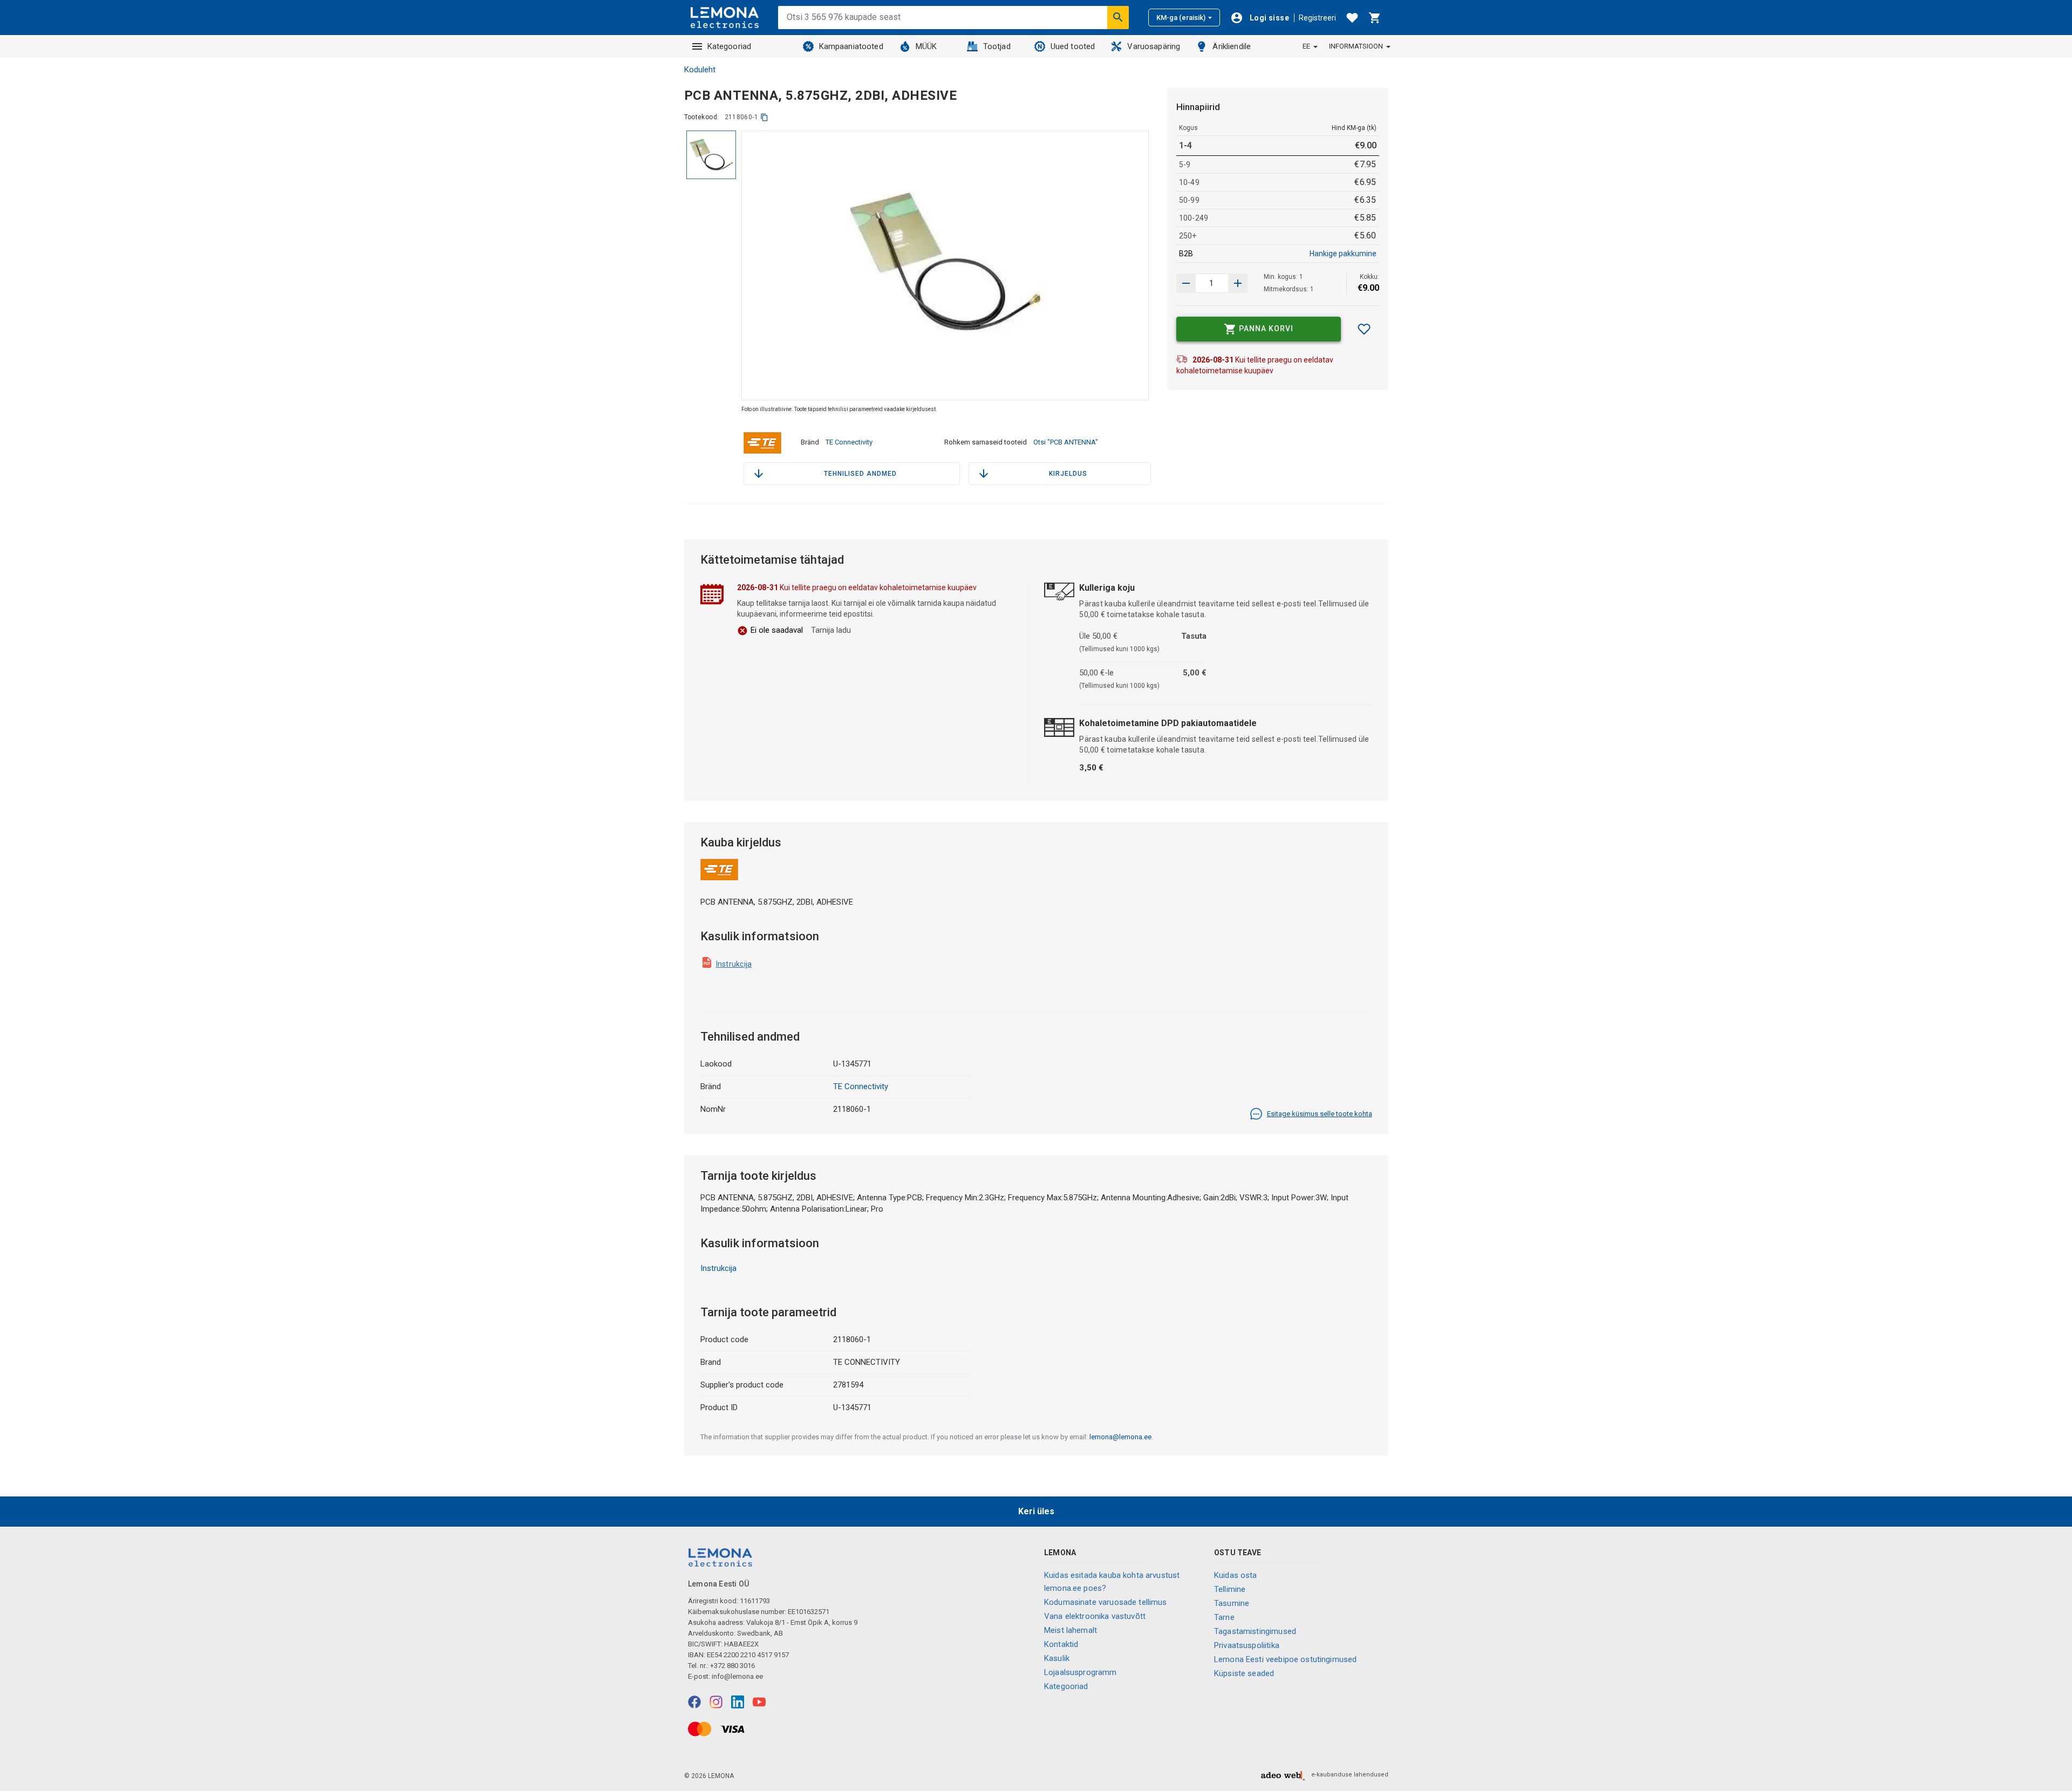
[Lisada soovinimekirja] (1364, 329)
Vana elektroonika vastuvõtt (1095, 1616)
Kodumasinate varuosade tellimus (1106, 1602)
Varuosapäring (1154, 46)
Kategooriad (730, 46)
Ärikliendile (1232, 46)
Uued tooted (1073, 46)
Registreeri (1317, 18)
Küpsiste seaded (1244, 1673)
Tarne (1224, 1617)
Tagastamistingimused (1255, 1631)
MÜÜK (926, 46)
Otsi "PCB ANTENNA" (1066, 442)
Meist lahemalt (1071, 1630)
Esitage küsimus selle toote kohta (1320, 1114)
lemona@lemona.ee (1120, 1437)
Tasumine (1232, 1603)
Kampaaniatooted (851, 46)
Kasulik (1057, 1658)
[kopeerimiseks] (764, 117)
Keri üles (1036, 1511)
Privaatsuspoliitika (1247, 1645)
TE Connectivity (849, 442)
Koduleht (700, 70)
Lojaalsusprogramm (1081, 1672)
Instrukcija (734, 964)
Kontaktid (1061, 1644)
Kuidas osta (1236, 1575)
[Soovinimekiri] (1352, 18)
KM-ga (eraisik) (1181, 18)
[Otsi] (1118, 17)
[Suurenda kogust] (1186, 283)
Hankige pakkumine (1343, 254)
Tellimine (1230, 1589)
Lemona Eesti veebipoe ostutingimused (1285, 1659)
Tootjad (997, 46)
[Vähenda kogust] (1238, 283)
